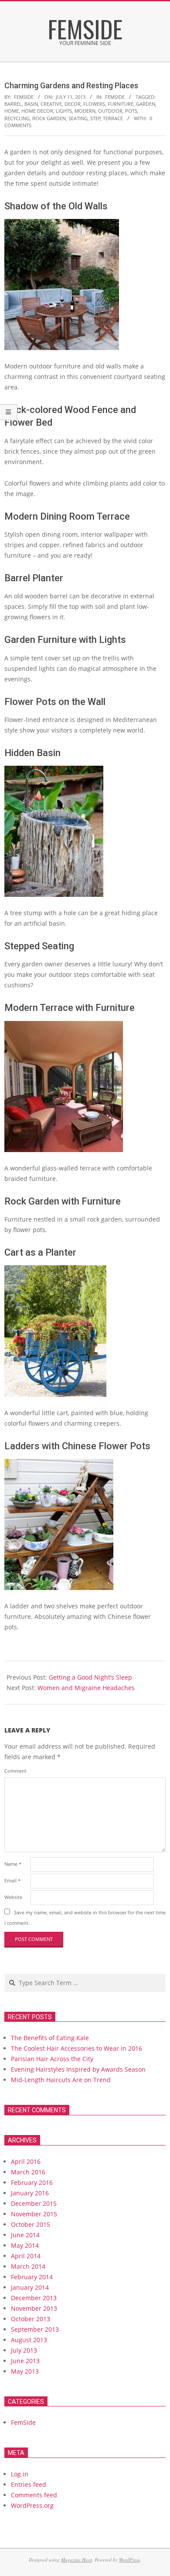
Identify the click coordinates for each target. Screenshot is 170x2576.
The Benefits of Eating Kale (50, 2038)
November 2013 (34, 2308)
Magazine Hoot (76, 2560)
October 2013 (31, 2319)
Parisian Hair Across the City (52, 2059)
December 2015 (34, 2203)
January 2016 (30, 2193)
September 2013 (35, 2329)
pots (131, 111)
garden (146, 104)
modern (85, 111)
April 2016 (26, 2161)
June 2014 (25, 2235)
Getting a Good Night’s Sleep (90, 1677)
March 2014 (28, 2266)
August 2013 (29, 2340)
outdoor (110, 111)
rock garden (49, 118)
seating (78, 118)
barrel (13, 104)
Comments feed (34, 2495)
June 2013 (25, 2361)
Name (13, 1864)
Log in (20, 2474)
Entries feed (29, 2484)
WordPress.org (32, 2505)
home (12, 111)
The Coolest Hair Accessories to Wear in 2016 (76, 2048)
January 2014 (30, 2287)
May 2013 (25, 2371)
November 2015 (34, 2214)
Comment (15, 1771)
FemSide (115, 97)
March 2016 (28, 2172)
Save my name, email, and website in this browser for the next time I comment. (85, 1918)
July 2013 (24, 2350)
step (95, 118)
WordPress (129, 2560)
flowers (94, 104)
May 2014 (25, 2245)
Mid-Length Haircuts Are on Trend (61, 2080)
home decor (37, 111)
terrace (113, 118)
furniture (121, 104)
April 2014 (26, 2256)
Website (13, 1897)
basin (31, 104)
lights (64, 111)
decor (73, 104)
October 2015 (31, 2224)
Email (12, 1880)
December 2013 (34, 2298)
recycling (17, 118)
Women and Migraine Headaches (86, 1688)
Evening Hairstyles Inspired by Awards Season (78, 2069)
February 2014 (32, 2277)
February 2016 (32, 2182)
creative (51, 104)
